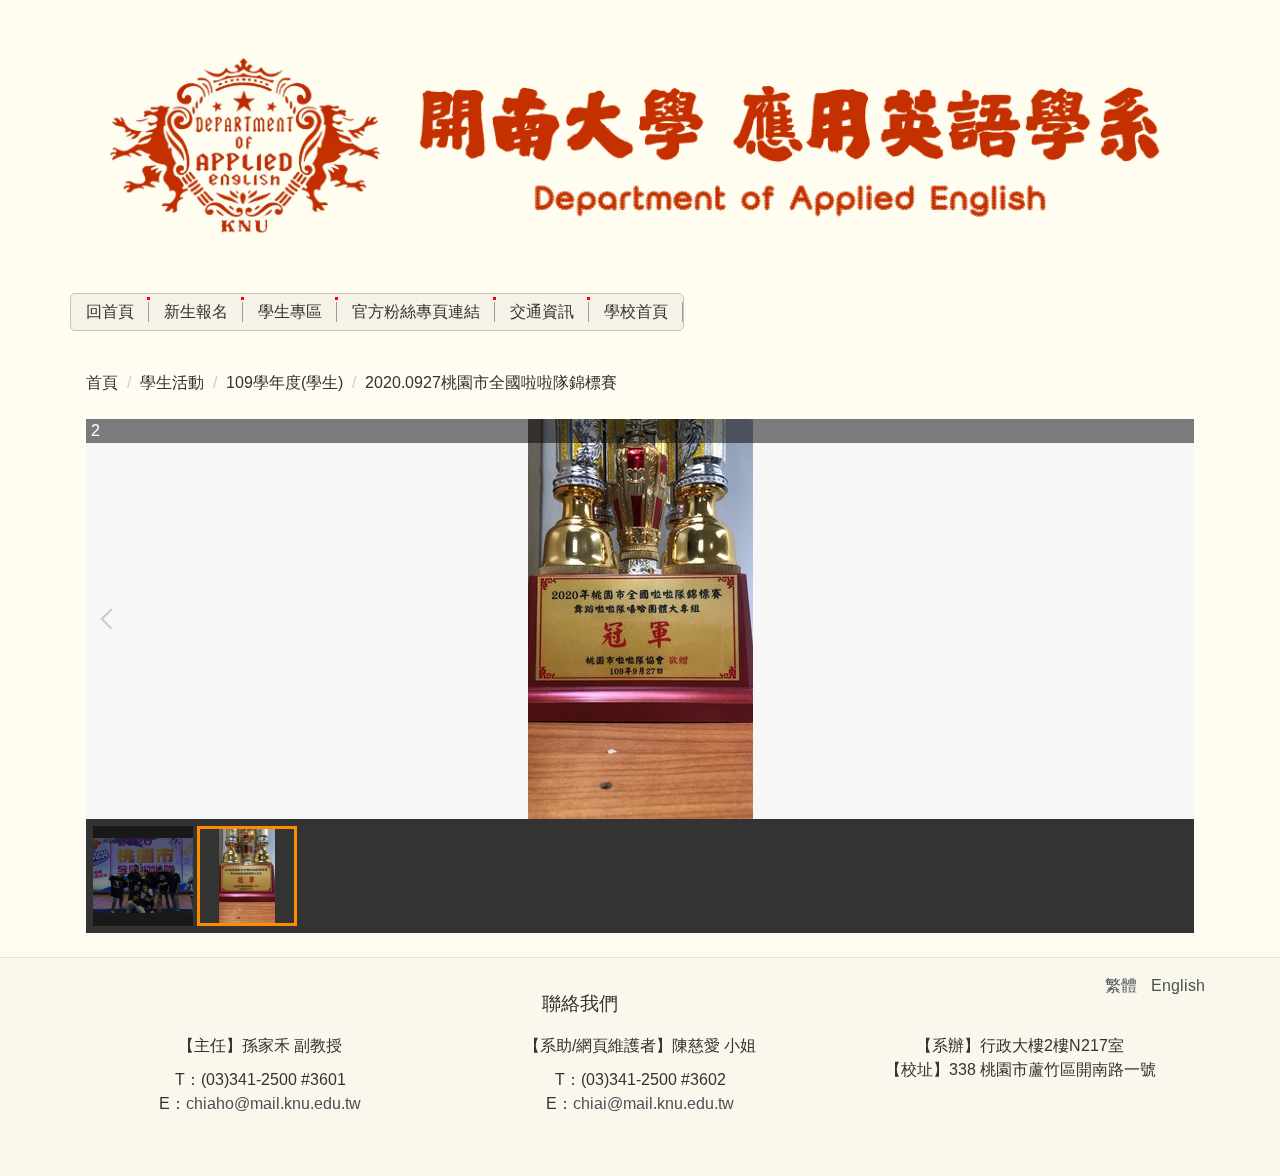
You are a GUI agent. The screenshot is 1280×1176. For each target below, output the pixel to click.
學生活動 (172, 382)
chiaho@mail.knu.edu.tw (273, 1103)
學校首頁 (636, 311)
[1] (143, 876)
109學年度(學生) (284, 382)
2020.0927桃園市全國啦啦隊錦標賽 (491, 382)
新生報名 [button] (196, 311)
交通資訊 (542, 311)
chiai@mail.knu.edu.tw (653, 1103)
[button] (111, 619)
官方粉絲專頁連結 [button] (416, 311)
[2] (640, 619)
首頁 (102, 382)
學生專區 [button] (290, 311)
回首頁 (110, 311)
